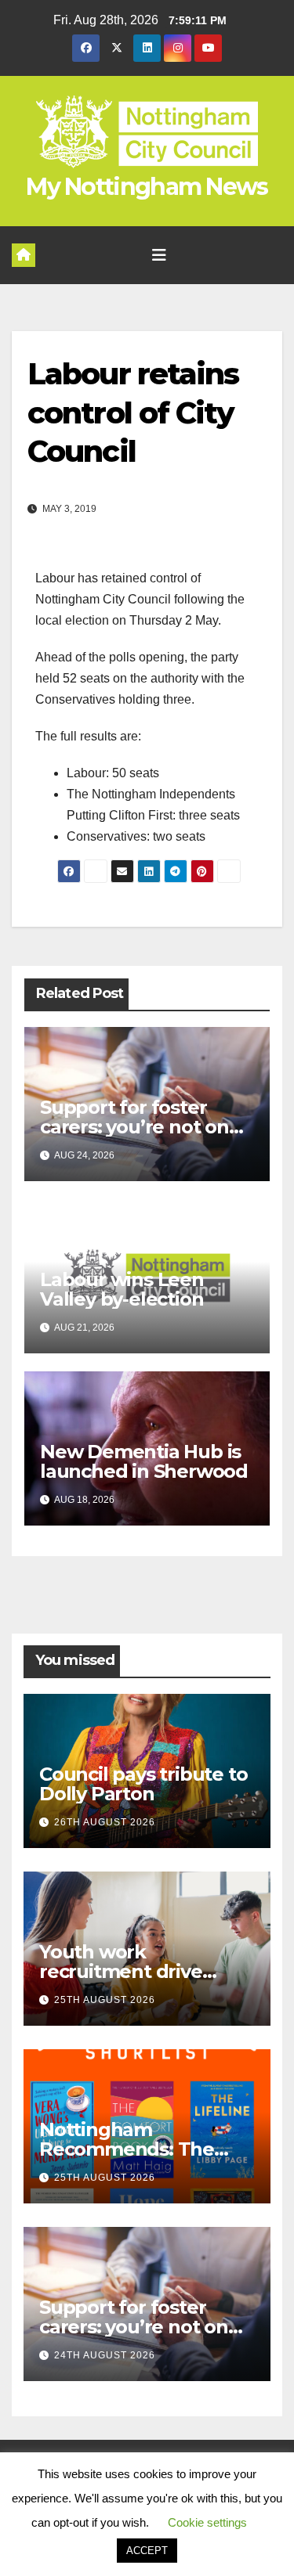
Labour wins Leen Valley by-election (122, 1289)
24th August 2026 (105, 2355)
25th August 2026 (105, 2000)
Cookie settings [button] (207, 2522)
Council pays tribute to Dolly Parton (143, 1784)
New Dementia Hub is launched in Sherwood (144, 1461)
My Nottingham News (147, 187)
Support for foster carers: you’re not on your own (134, 1127)
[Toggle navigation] (159, 255)
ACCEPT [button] (147, 2551)
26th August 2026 (105, 1822)
